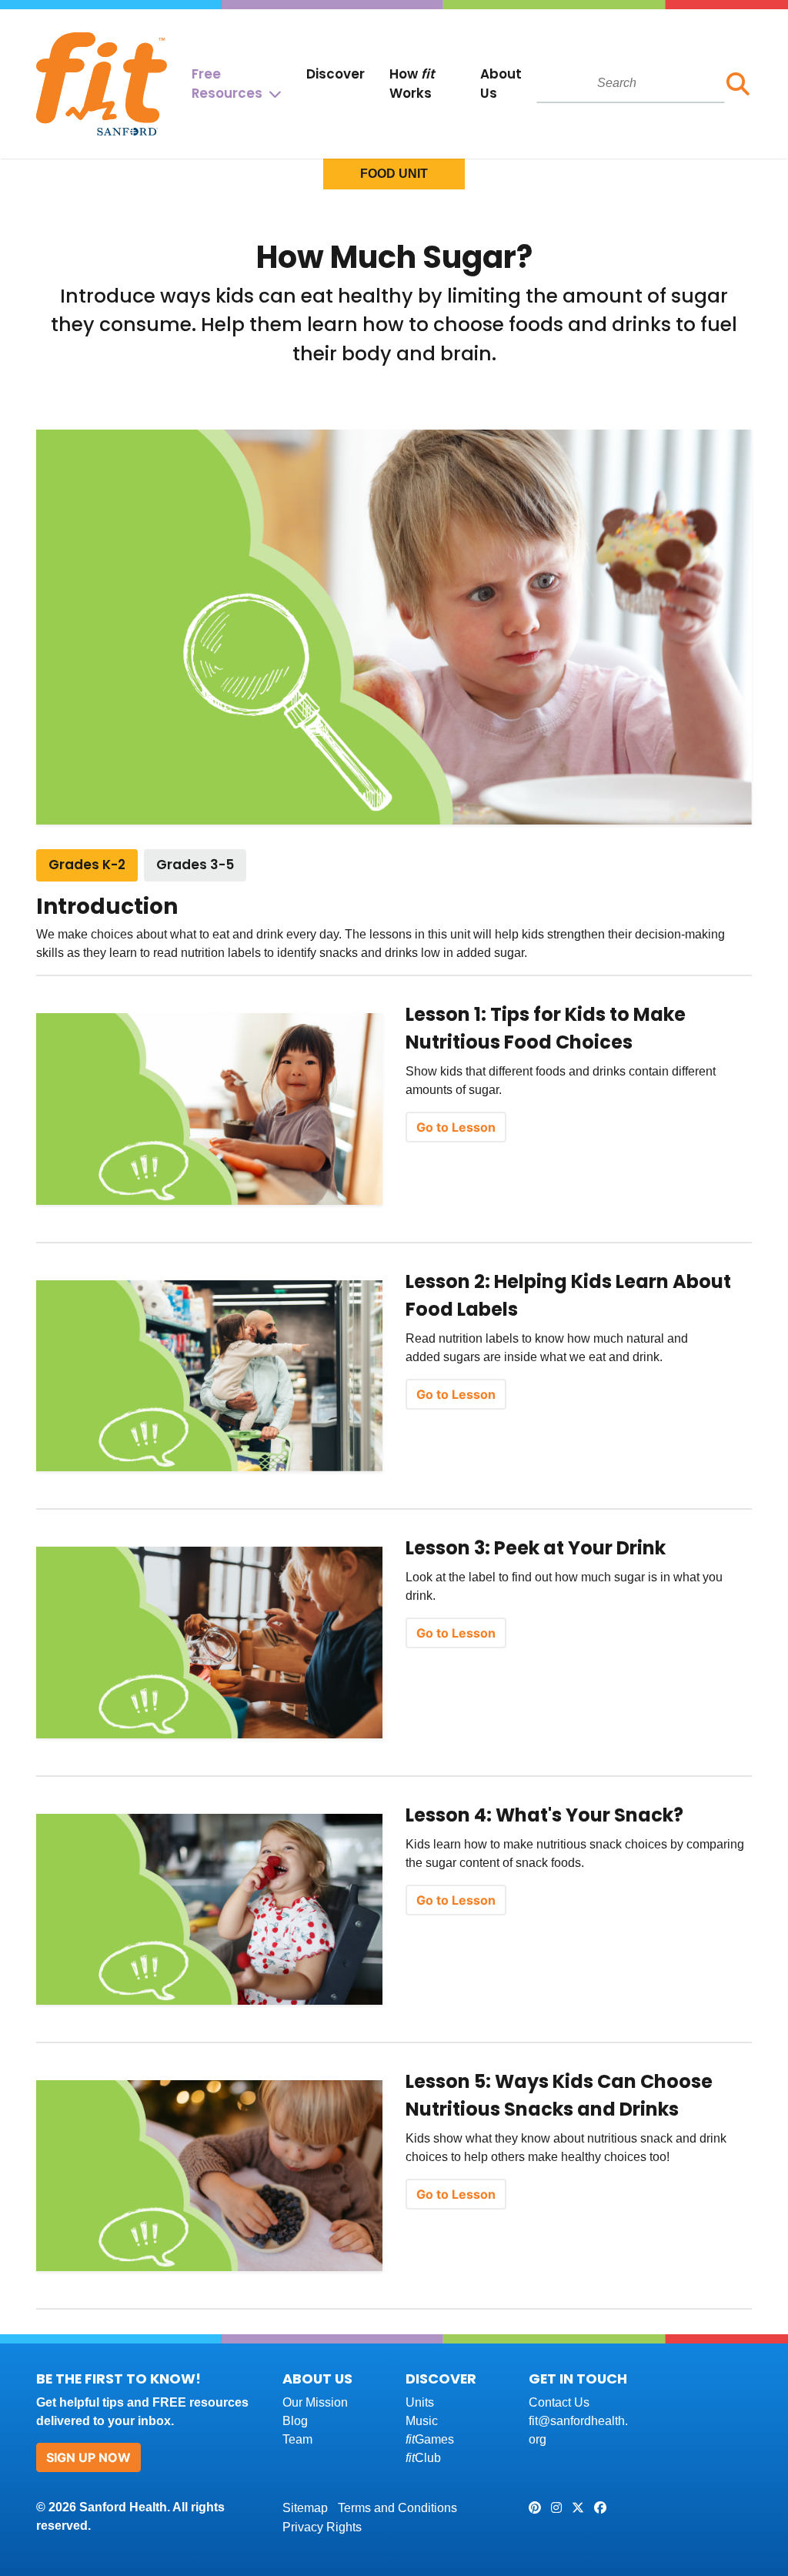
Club (423, 2458)
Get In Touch (578, 2379)
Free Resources (227, 84)
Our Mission (315, 2402)
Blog (295, 2421)
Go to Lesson (456, 1127)
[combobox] (631, 83)
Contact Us (559, 2402)
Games (430, 2439)
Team (297, 2439)
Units (420, 2402)
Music (422, 2421)
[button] (738, 84)
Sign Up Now (88, 2457)
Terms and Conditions (397, 2508)
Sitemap (305, 2508)
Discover (336, 74)
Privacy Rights (322, 2527)
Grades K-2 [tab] (87, 865)
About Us (501, 84)
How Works (412, 84)
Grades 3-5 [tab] (195, 865)
